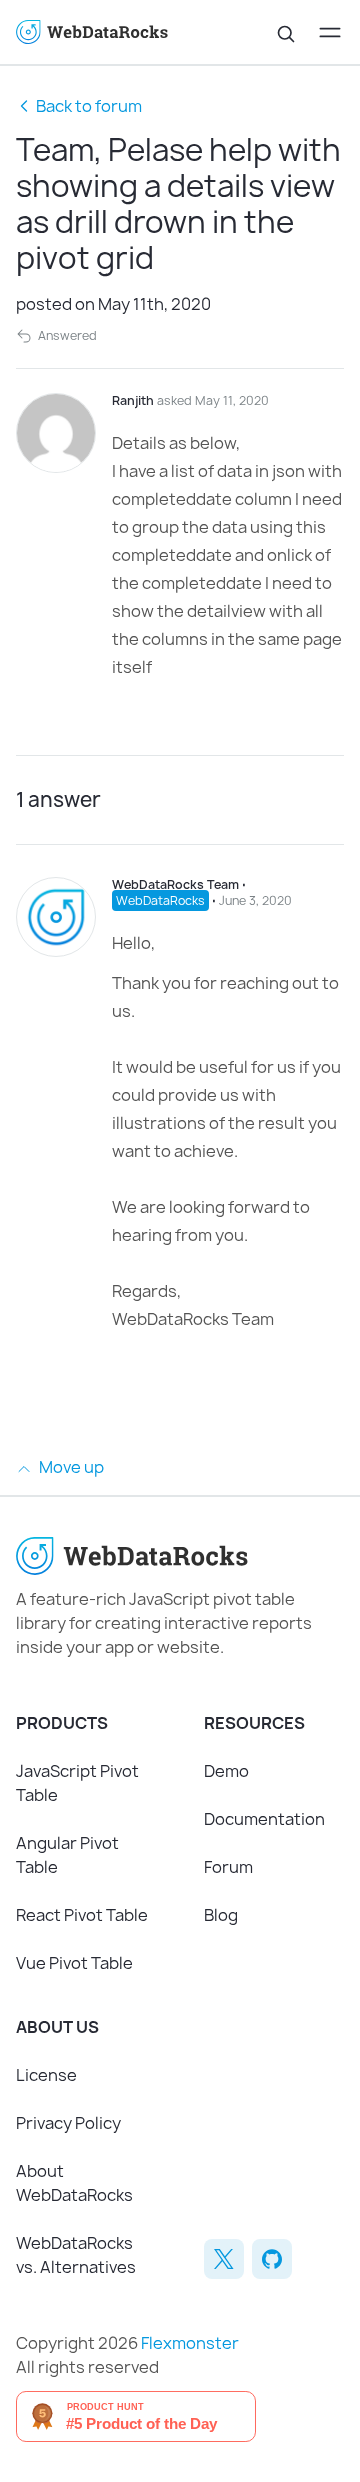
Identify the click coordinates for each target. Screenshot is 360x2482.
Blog (221, 1915)
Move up (70, 1467)
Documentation (264, 1819)
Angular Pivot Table (67, 1855)
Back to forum (89, 106)
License (46, 2075)
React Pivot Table (82, 1915)
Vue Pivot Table (74, 1963)
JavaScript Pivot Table (77, 1783)
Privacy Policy (68, 2123)
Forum (228, 1867)
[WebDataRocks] (98, 32)
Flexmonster (190, 2343)
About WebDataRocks (74, 2183)
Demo (226, 1771)
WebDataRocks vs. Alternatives (76, 2255)
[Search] (286, 32)
